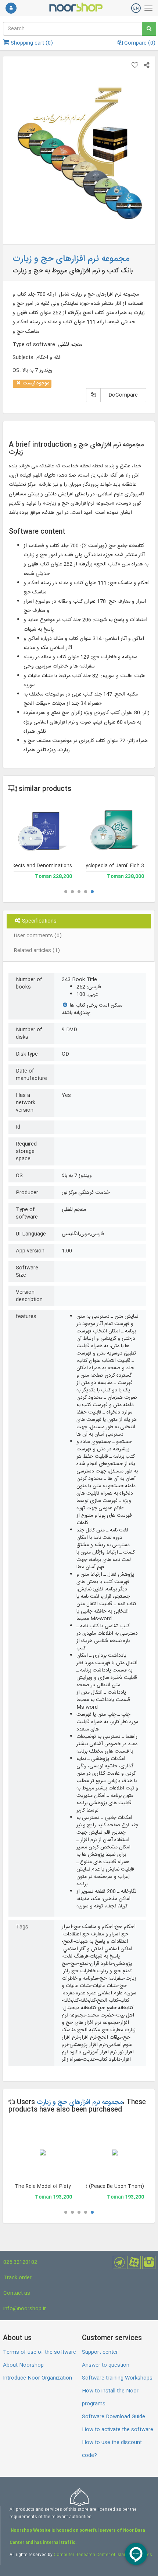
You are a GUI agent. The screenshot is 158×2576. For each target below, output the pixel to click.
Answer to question (106, 2365)
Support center (100, 2352)
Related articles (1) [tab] (37, 951)
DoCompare (123, 395)
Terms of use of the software (39, 2352)
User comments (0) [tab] (38, 936)
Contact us (17, 2293)
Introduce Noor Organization (37, 2378)
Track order (17, 2278)
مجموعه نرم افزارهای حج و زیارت (80, 2102)
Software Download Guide (114, 2417)
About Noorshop (23, 2365)
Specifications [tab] (39, 921)
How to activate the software (118, 2430)
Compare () (139, 43)
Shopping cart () (31, 43)
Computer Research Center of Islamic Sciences (103, 2555)
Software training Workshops (117, 2378)
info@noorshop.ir (25, 2309)
